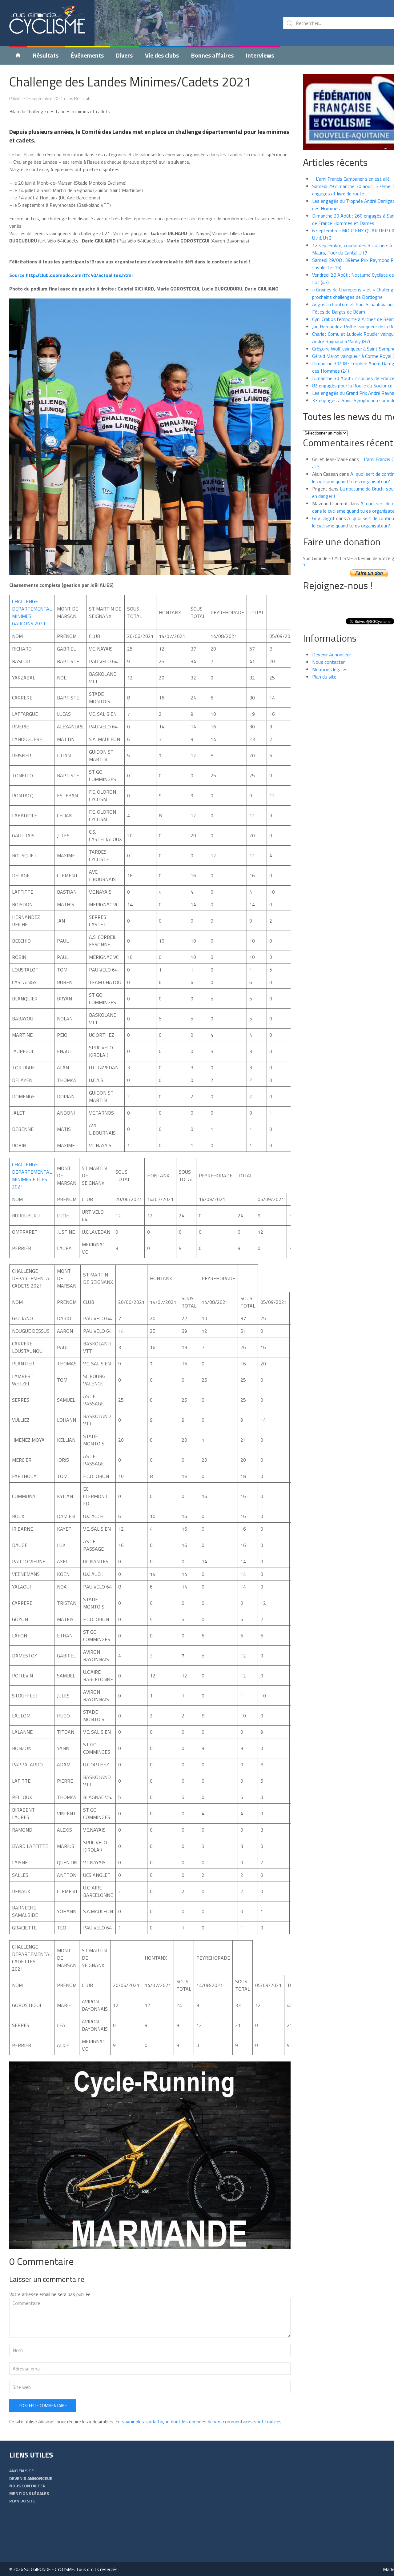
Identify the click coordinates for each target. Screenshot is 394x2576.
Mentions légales (330, 669)
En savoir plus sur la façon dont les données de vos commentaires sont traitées (199, 2422)
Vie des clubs (162, 55)
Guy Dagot (324, 518)
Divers (124, 55)
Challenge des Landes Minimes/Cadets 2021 (130, 82)
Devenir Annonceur (332, 655)
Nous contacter (328, 662)
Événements (87, 55)
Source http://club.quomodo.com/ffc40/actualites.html (71, 275)
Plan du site (324, 677)
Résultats (46, 55)
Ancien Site (22, 2471)
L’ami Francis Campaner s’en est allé (351, 179)
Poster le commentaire (43, 2405)
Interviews (260, 55)
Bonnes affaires (212, 55)
